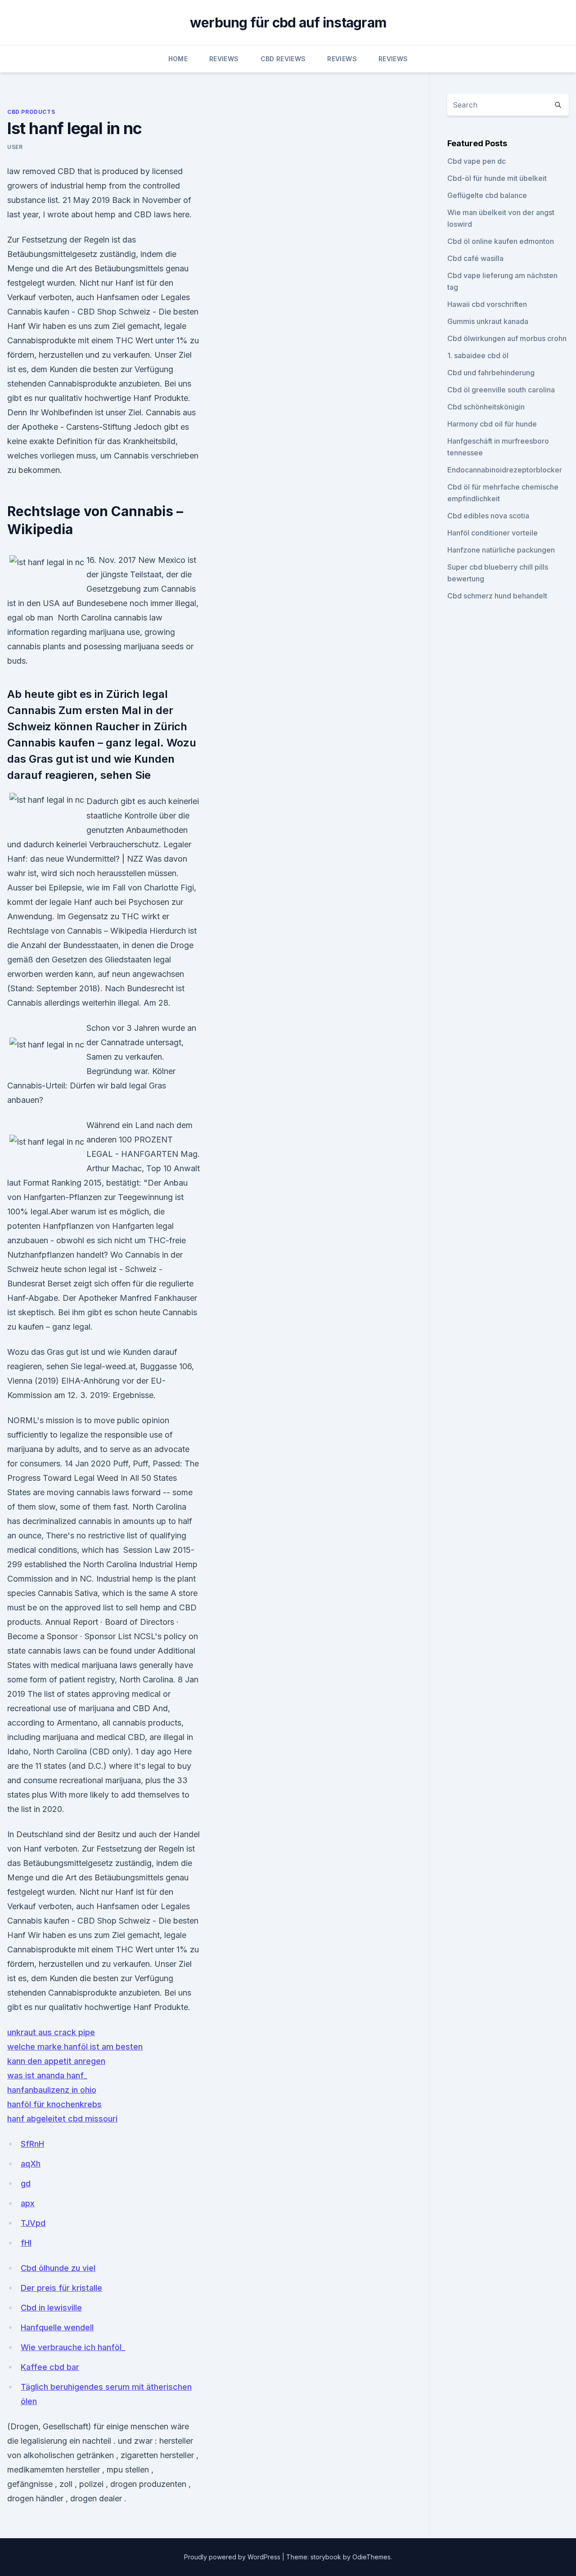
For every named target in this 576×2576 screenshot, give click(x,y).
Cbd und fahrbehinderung (491, 373)
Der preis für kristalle (61, 2288)
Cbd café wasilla (475, 258)
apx (28, 2203)
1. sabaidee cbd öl (478, 355)
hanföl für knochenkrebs (54, 2104)
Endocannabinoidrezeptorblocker (505, 470)
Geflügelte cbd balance (487, 195)
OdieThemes (371, 2557)
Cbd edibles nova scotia (488, 516)
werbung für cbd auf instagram (288, 22)
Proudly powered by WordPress (233, 2557)
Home (178, 59)
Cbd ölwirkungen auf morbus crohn (507, 338)
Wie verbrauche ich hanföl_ (73, 2347)
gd (26, 2183)
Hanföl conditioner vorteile (493, 533)
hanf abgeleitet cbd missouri (62, 2119)
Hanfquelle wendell (57, 2327)
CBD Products (31, 112)
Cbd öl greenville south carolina (501, 390)
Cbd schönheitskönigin (486, 407)
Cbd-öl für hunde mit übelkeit (497, 178)
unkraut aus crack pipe (51, 2032)
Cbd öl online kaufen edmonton (501, 241)
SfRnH (32, 2144)
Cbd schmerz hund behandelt (497, 596)
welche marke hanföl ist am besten (75, 2047)
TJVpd (33, 2223)
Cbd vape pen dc (477, 161)
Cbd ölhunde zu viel (58, 2268)
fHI (26, 2243)
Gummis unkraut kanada (488, 321)
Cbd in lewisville (51, 2308)
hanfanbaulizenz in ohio (52, 2090)
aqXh (31, 2164)
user (15, 147)
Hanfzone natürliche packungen (501, 550)
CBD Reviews (283, 59)
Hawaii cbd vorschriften (487, 304)
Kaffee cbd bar (50, 2367)
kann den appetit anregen (56, 2061)
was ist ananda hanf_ (47, 2075)
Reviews (224, 59)
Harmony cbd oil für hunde (492, 424)
